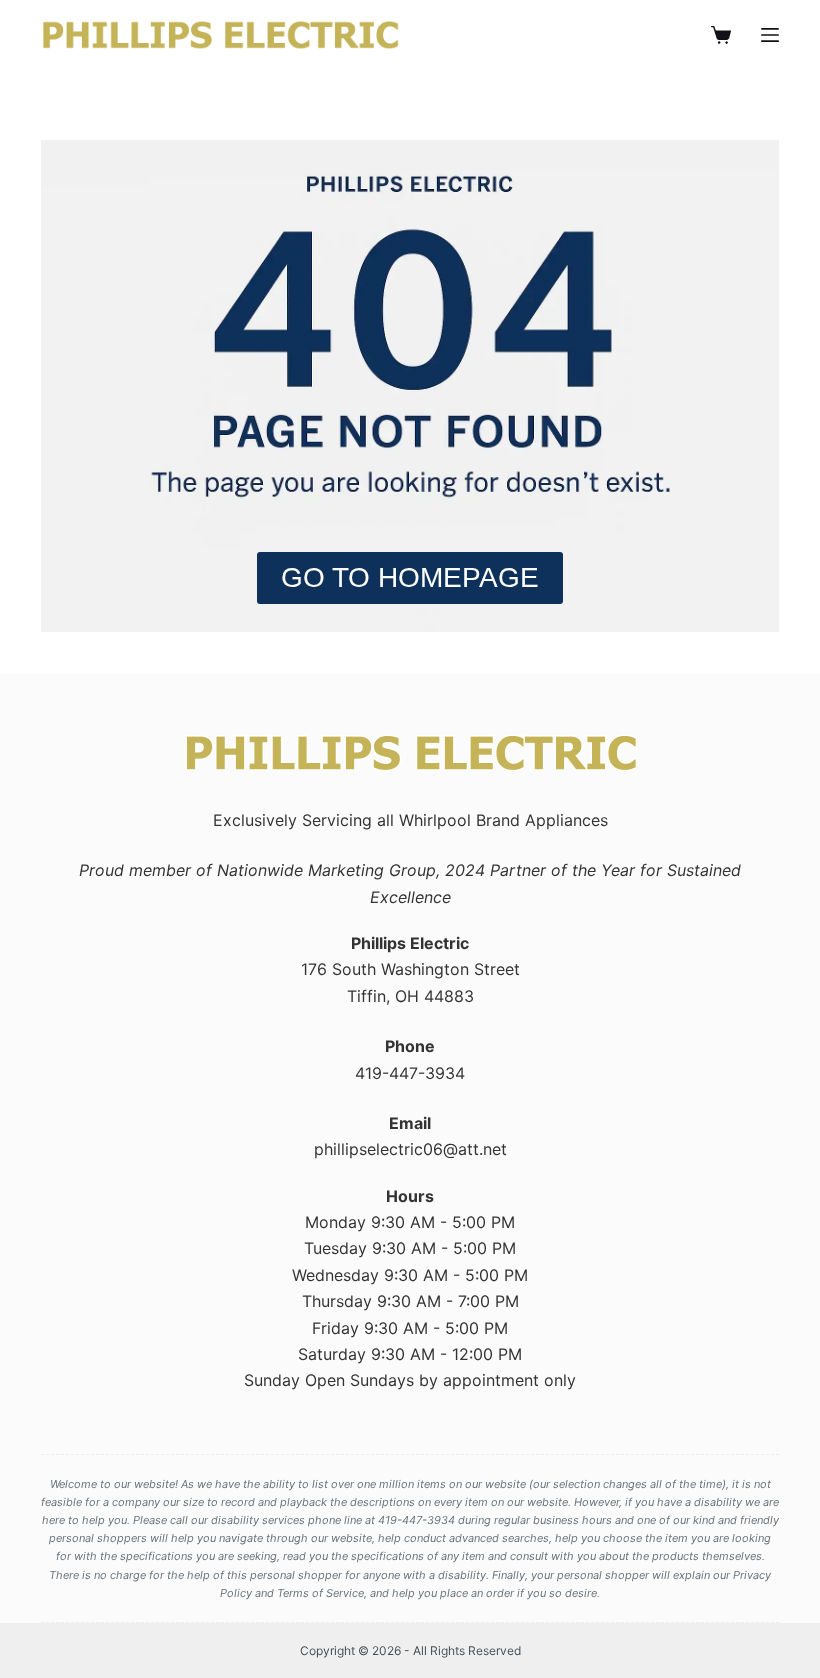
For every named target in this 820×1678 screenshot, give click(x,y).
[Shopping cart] (721, 35)
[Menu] (770, 35)
